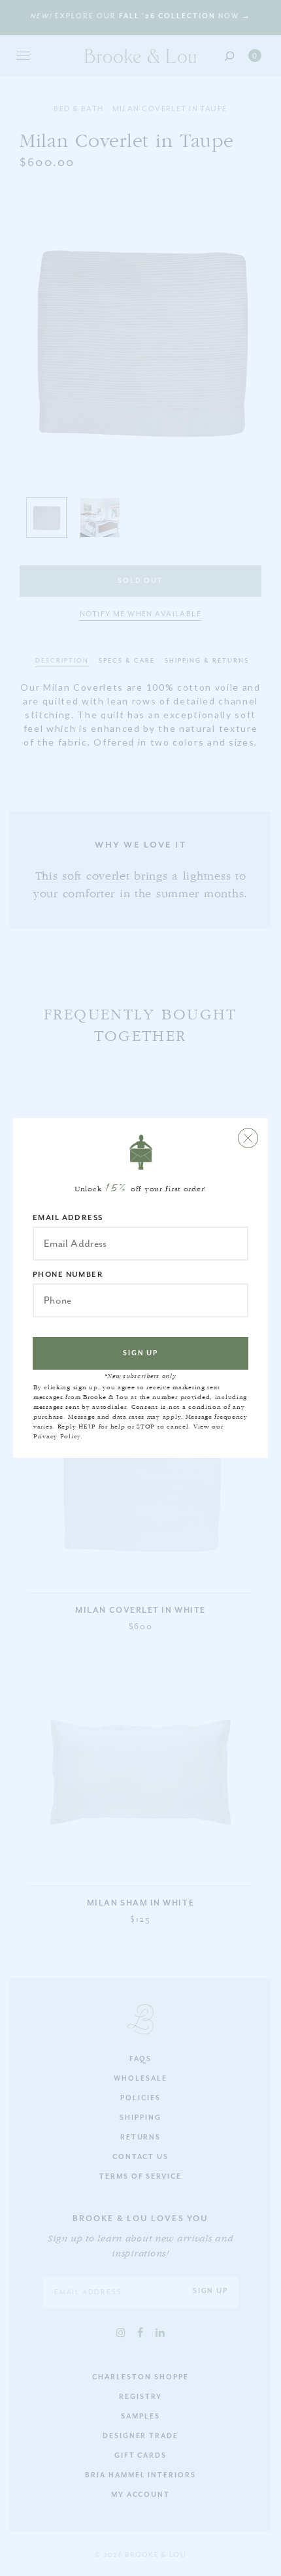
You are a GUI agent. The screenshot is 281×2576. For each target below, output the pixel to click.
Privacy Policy (57, 1436)
